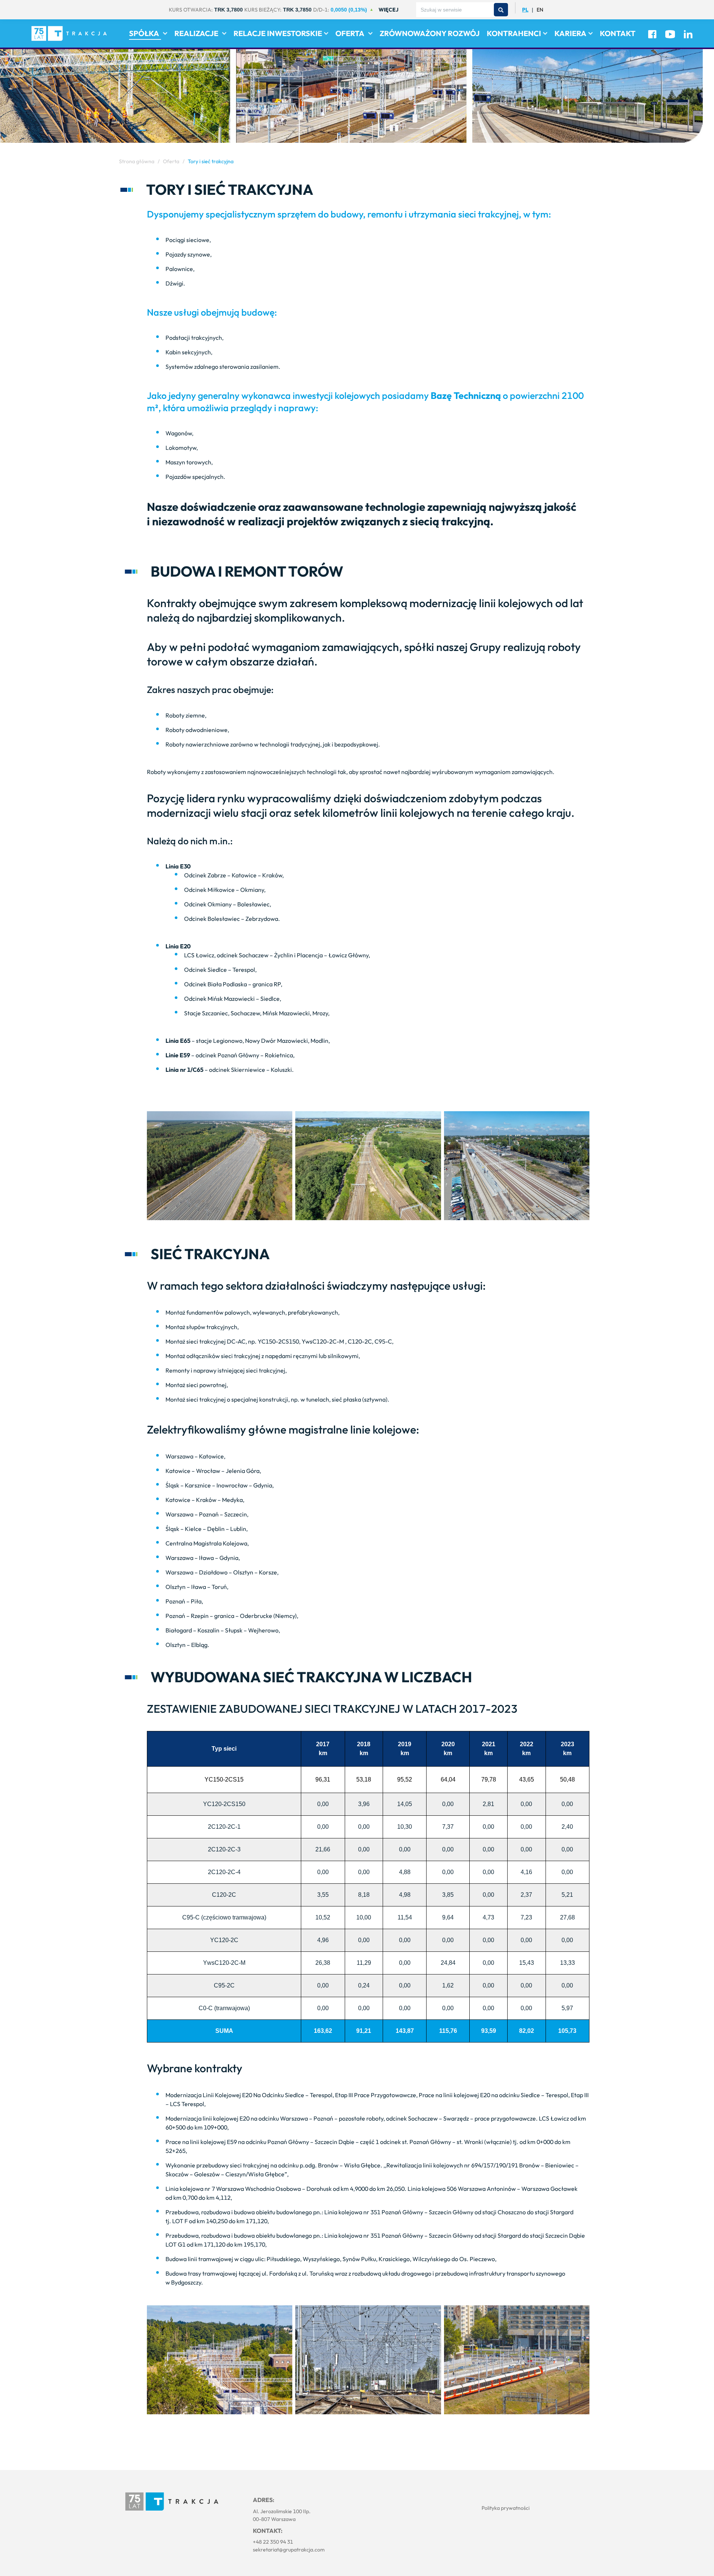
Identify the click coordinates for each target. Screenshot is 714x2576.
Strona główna (137, 161)
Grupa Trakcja (172, 2502)
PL (525, 10)
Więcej (388, 10)
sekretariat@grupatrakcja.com (289, 2550)
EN (540, 10)
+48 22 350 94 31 (273, 2542)
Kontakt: (268, 2531)
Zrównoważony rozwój (430, 33)
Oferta (171, 161)
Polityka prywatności (506, 2508)
